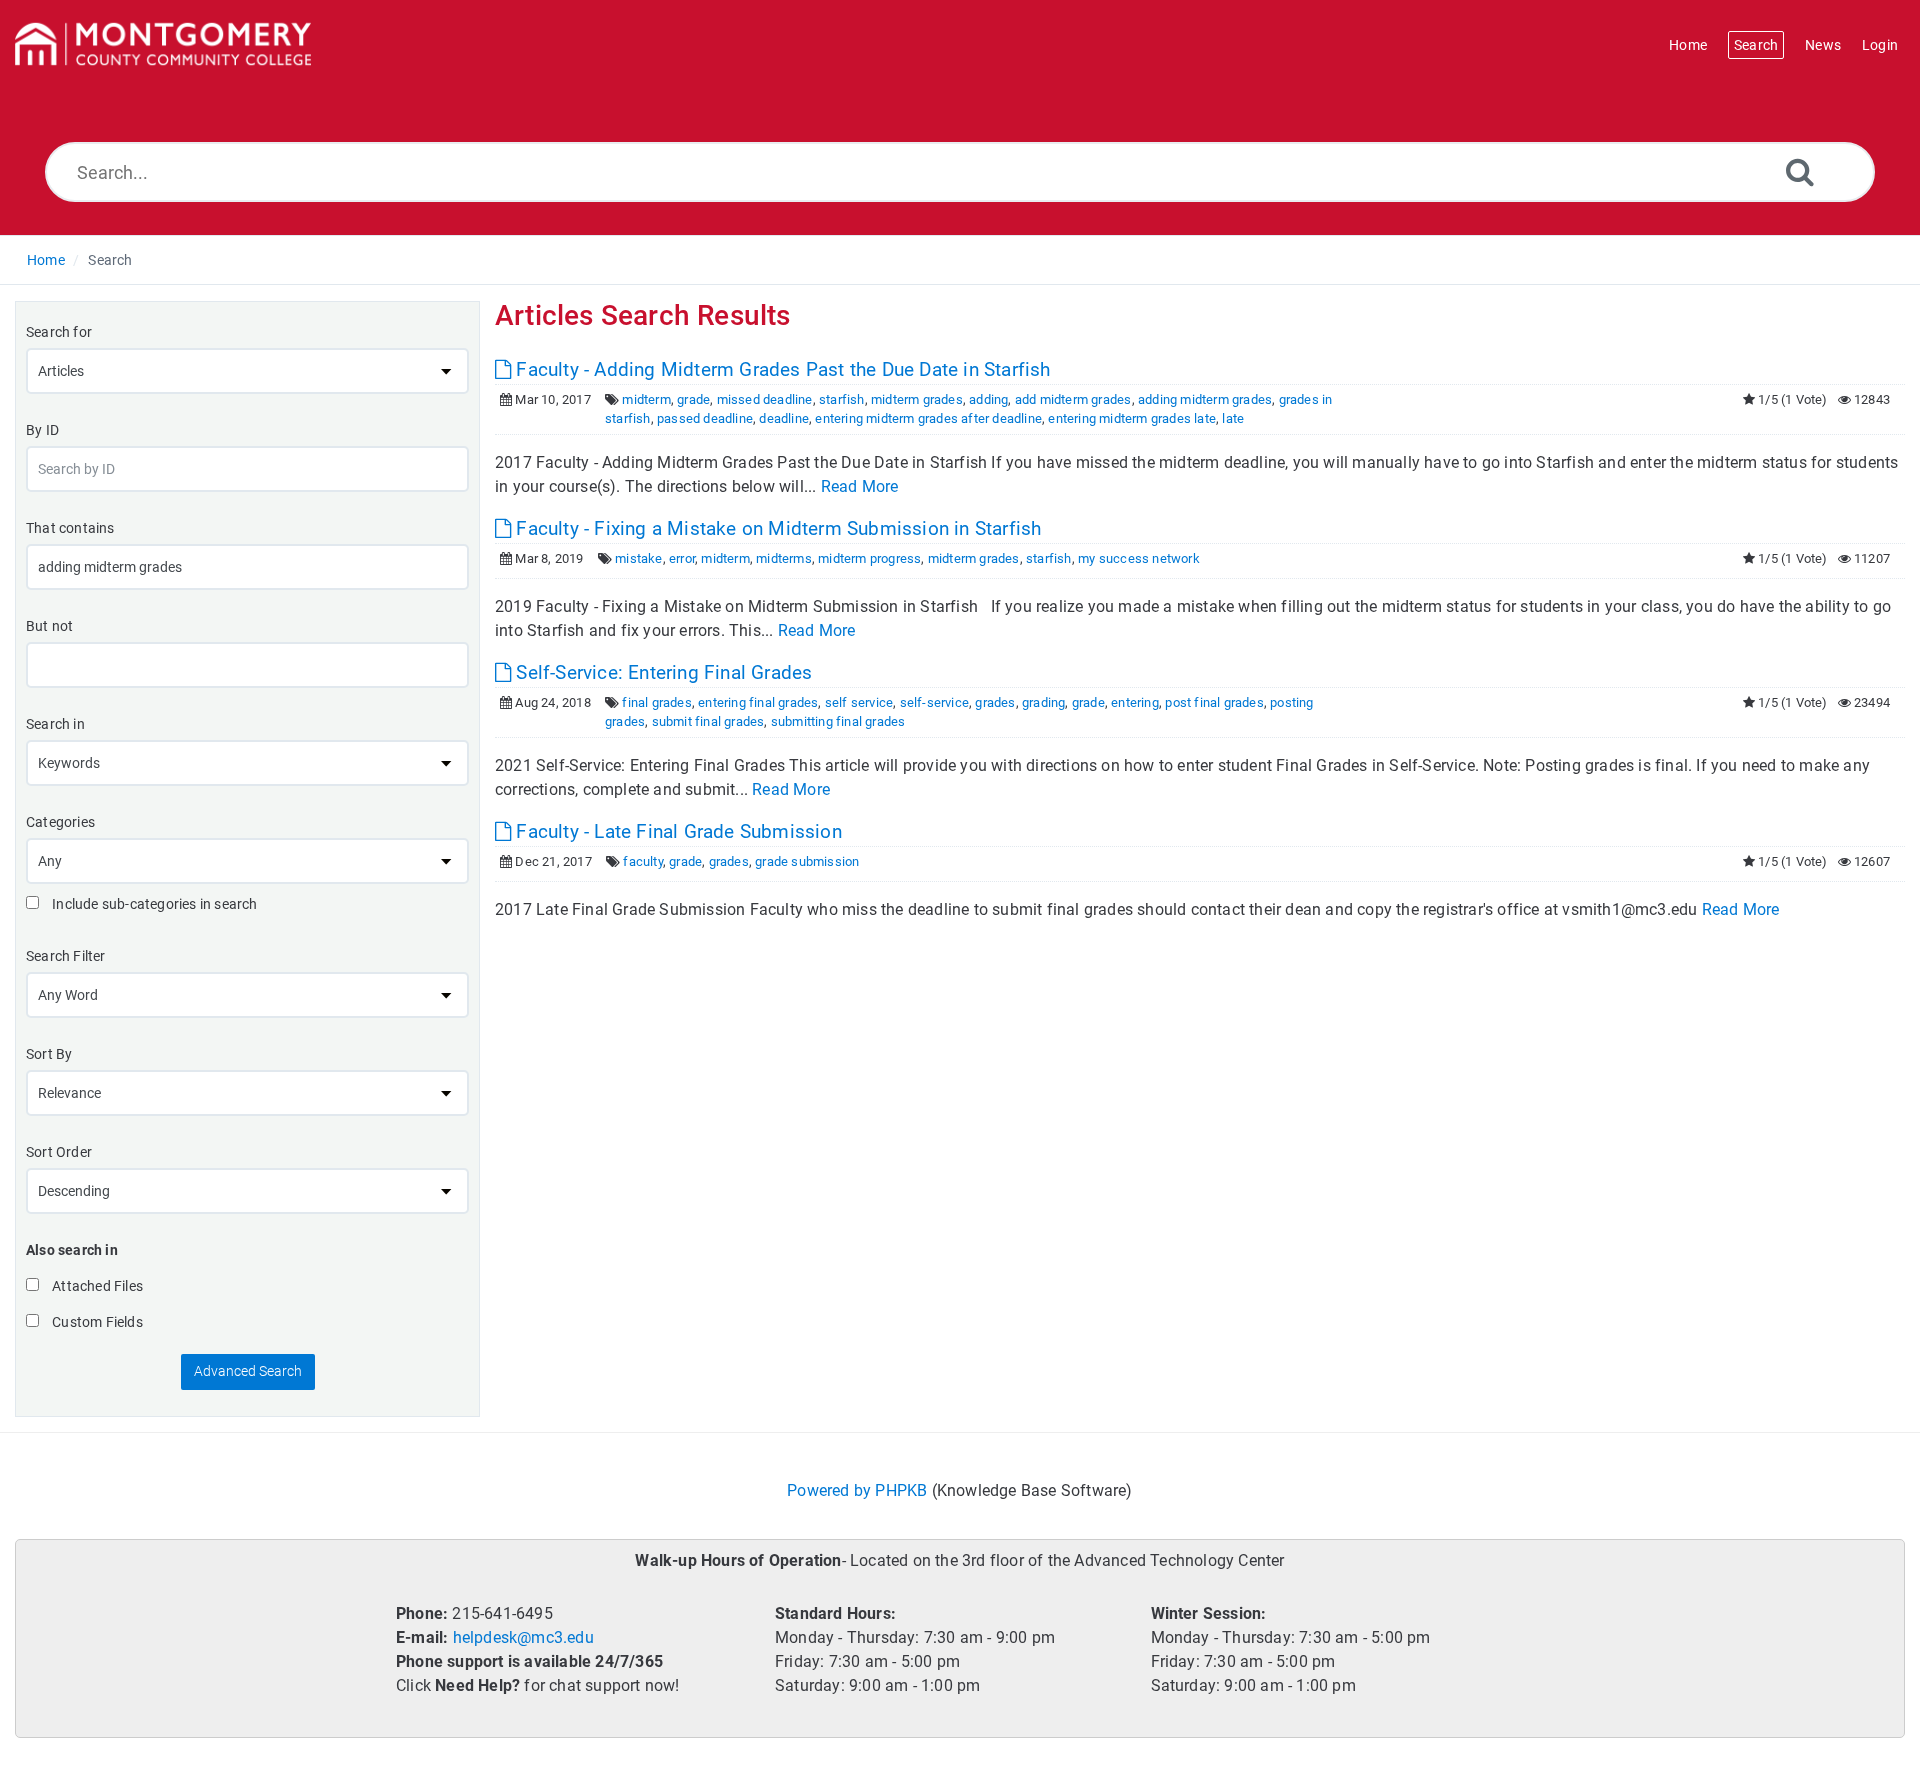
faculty (642, 861)
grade (693, 399)
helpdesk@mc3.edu (523, 1637)
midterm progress (869, 558)
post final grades (1214, 702)
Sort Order (59, 1152)
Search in (55, 724)
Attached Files (96, 1286)
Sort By (49, 1054)
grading (1043, 702)
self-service (934, 702)
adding (988, 399)
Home (46, 260)
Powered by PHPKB (857, 1490)
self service (859, 702)
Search (110, 260)
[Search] (1800, 171)
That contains (70, 528)
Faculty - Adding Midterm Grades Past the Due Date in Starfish (780, 369)
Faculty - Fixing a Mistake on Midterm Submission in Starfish (776, 528)
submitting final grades (838, 721)
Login (1880, 45)
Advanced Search (248, 1371)
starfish (842, 399)
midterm (646, 399)
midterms (784, 558)
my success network (1139, 558)
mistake (638, 558)
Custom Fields (96, 1322)
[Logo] (163, 45)
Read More (860, 486)
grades (995, 702)
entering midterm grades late (1132, 418)
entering (1135, 702)
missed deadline (765, 399)
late (1233, 418)
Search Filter (66, 956)
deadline (784, 418)
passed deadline (705, 418)
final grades (656, 702)
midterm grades (917, 399)
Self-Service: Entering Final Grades (661, 672)
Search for (59, 332)
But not (49, 626)
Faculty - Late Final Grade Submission (676, 831)
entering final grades (758, 702)
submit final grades (708, 721)
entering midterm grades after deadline (928, 418)
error (682, 558)
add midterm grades (1073, 399)
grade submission (807, 861)
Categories (60, 822)
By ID (42, 430)
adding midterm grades (1205, 399)
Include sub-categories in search (153, 904)
